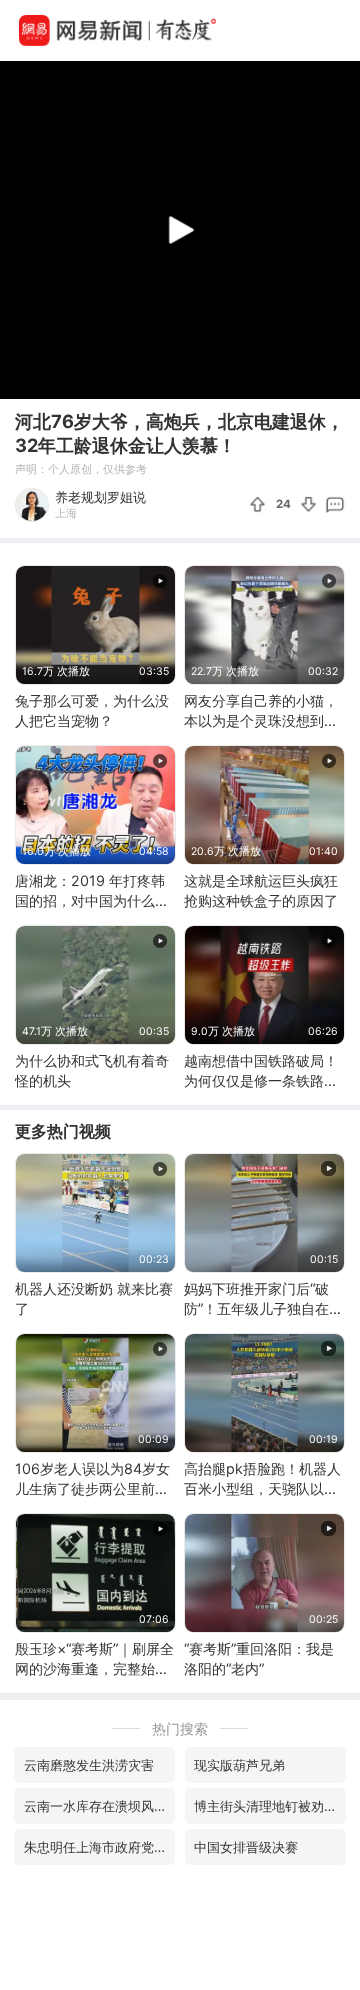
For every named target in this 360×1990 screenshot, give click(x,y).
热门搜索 (180, 1728)
